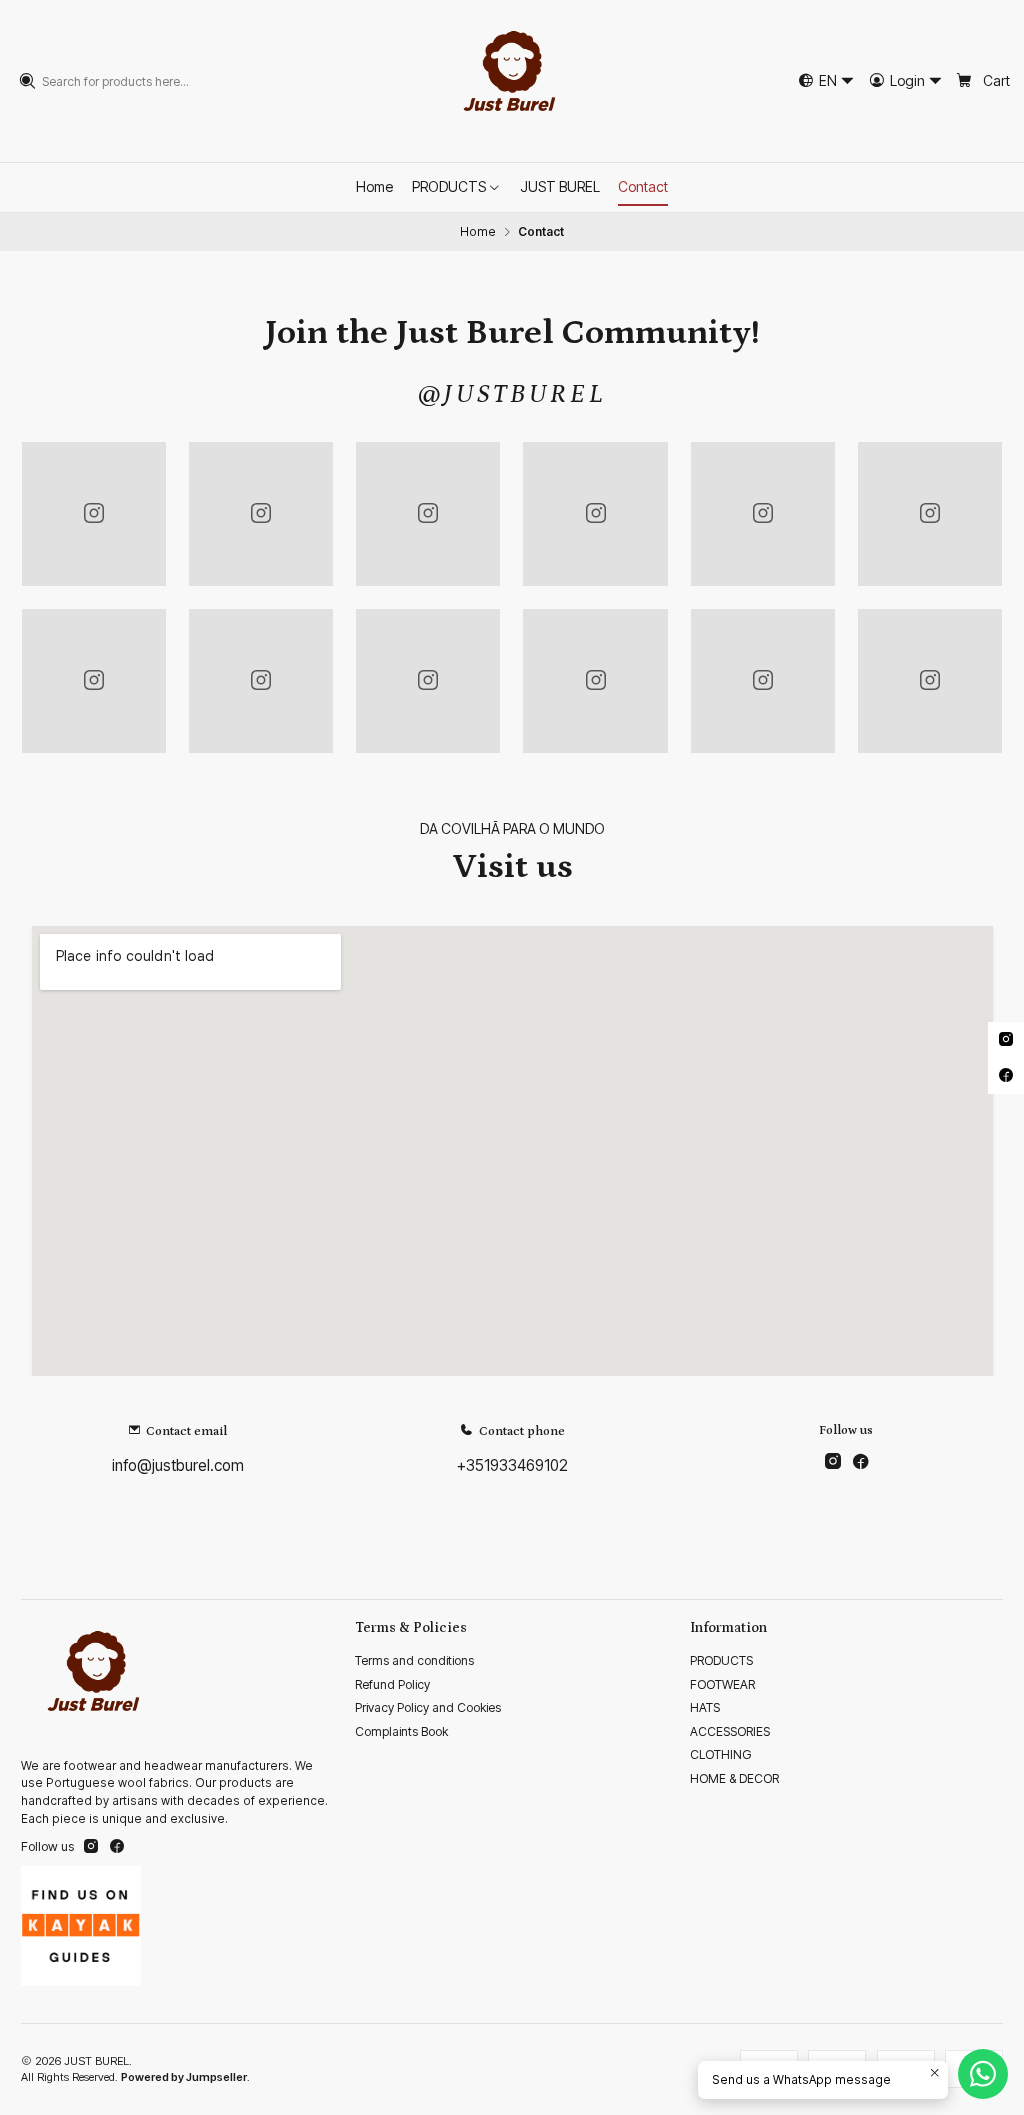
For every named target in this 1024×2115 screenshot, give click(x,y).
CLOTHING (720, 1754)
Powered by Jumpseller (184, 2077)
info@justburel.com (178, 1465)
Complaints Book (401, 1731)
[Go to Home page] (512, 81)
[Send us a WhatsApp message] (983, 2074)
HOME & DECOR (734, 1778)
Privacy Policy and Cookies (428, 1707)
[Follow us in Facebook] (860, 1461)
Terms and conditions (414, 1660)
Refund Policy (392, 1684)
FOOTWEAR (722, 1684)
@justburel (512, 394)
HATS (705, 1707)
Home (478, 232)
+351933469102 (512, 1465)
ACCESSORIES (730, 1731)
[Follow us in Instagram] (833, 1461)
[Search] (28, 81)
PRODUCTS (721, 1660)
